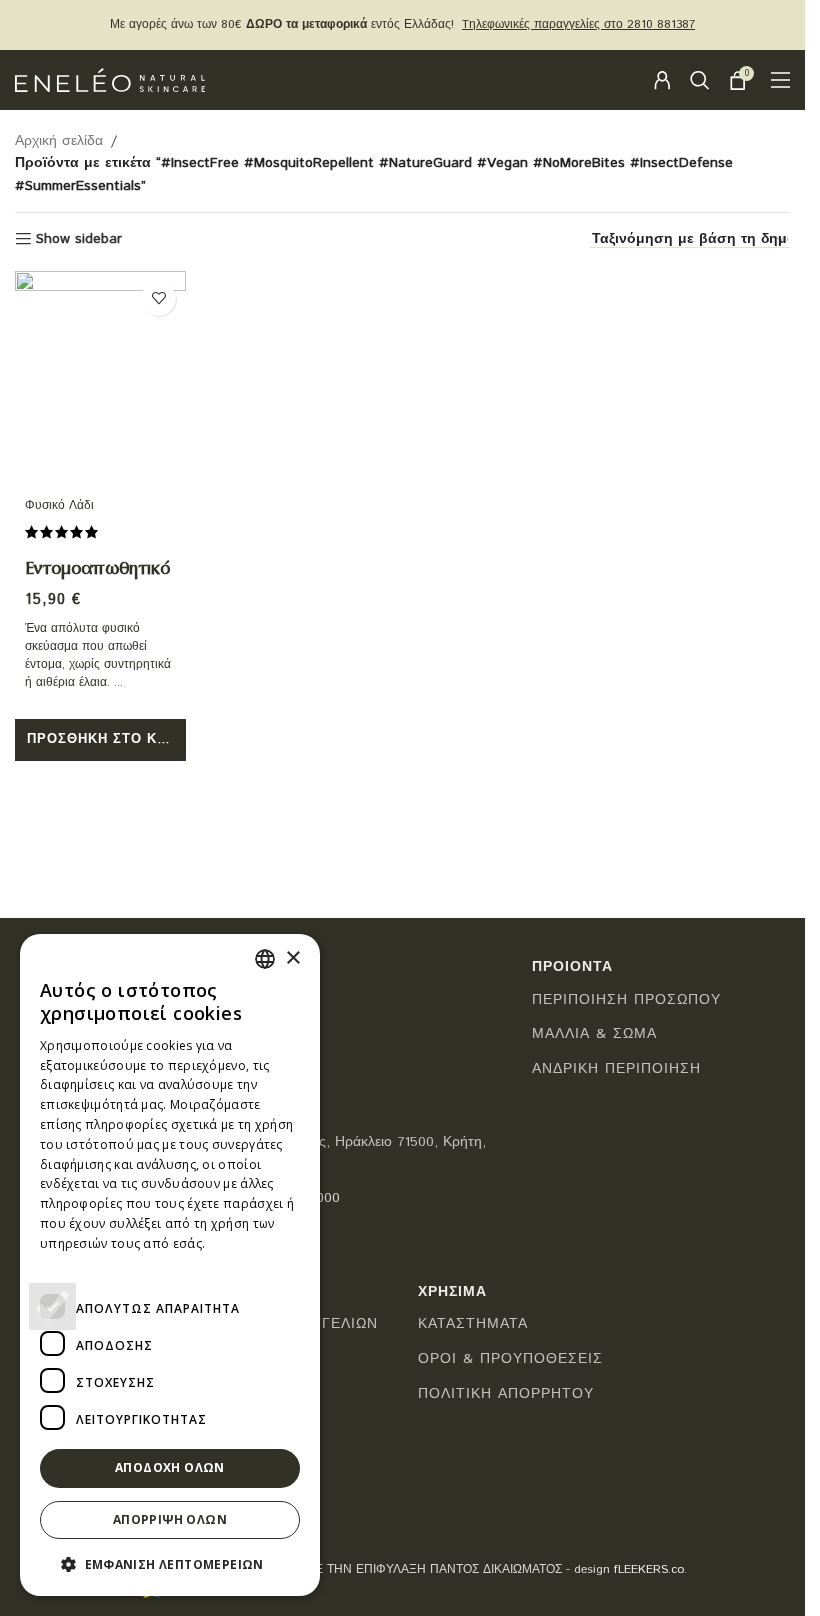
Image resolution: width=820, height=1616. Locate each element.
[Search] (700, 80)
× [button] (292, 958)
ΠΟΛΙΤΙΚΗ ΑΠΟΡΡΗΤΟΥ (506, 1394)
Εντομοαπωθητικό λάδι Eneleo (97, 582)
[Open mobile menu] (780, 80)
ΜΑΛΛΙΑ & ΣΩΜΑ (594, 1034)
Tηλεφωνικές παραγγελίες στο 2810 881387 (578, 24)
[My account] (662, 80)
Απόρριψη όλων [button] (170, 1519)
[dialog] (170, 1265)
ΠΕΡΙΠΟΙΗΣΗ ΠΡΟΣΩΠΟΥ (626, 1000)
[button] (100, 740)
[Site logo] (110, 80)
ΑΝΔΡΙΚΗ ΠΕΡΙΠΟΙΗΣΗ (616, 1069)
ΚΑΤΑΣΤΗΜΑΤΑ (473, 1324)
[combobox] (265, 959)
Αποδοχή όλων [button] (170, 1467)
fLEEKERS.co (649, 1569)
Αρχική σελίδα (59, 141)
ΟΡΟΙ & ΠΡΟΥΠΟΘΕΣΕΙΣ (510, 1359)
